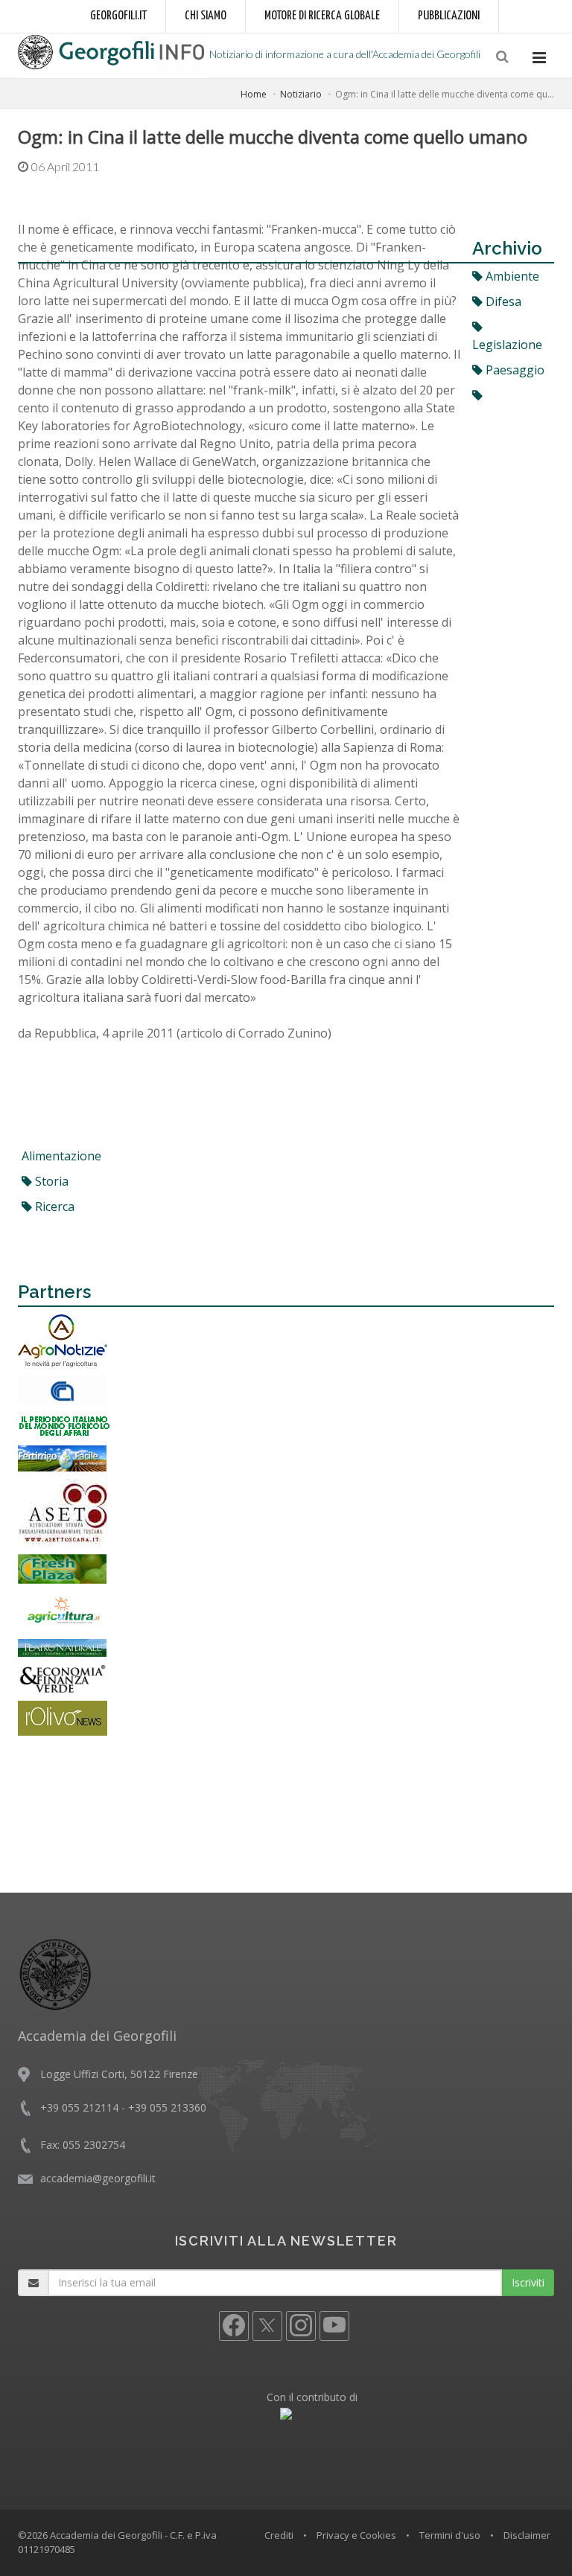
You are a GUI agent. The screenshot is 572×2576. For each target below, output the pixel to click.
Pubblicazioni (449, 16)
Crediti (279, 2535)
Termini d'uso (450, 2535)
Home (254, 94)
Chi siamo (206, 16)
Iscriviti (528, 2282)
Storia (50, 1181)
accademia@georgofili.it (98, 2178)
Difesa (502, 301)
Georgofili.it (118, 16)
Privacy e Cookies (356, 2535)
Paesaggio (514, 370)
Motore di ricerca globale (322, 16)
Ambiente (511, 276)
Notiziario (301, 94)
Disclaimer (527, 2535)
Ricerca (53, 1206)
